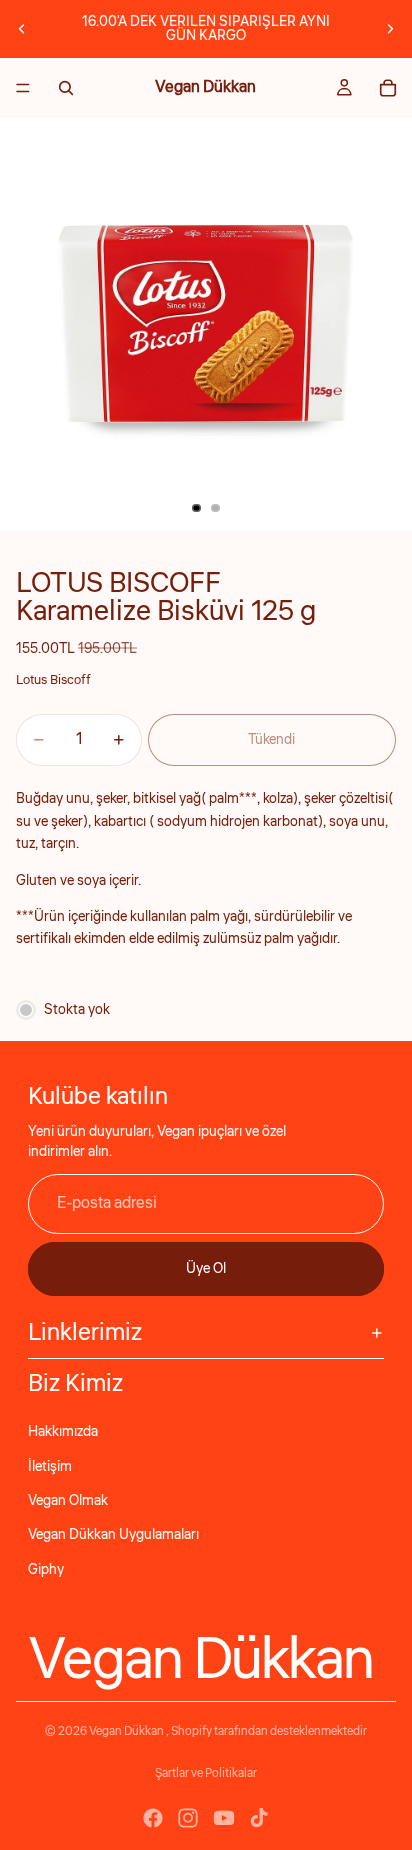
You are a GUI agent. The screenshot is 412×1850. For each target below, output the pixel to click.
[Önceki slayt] (22, 29)
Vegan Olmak (68, 1501)
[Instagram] (188, 1818)
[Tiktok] (259, 1818)
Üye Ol (206, 1269)
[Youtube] (224, 1818)
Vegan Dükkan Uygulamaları (113, 1535)
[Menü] (23, 88)
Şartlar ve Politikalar (206, 1773)
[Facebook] (153, 1818)
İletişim (50, 1467)
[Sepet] (388, 88)
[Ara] (66, 88)
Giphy (46, 1570)
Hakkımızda (63, 1432)
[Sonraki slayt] (390, 29)
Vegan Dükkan (127, 1731)
